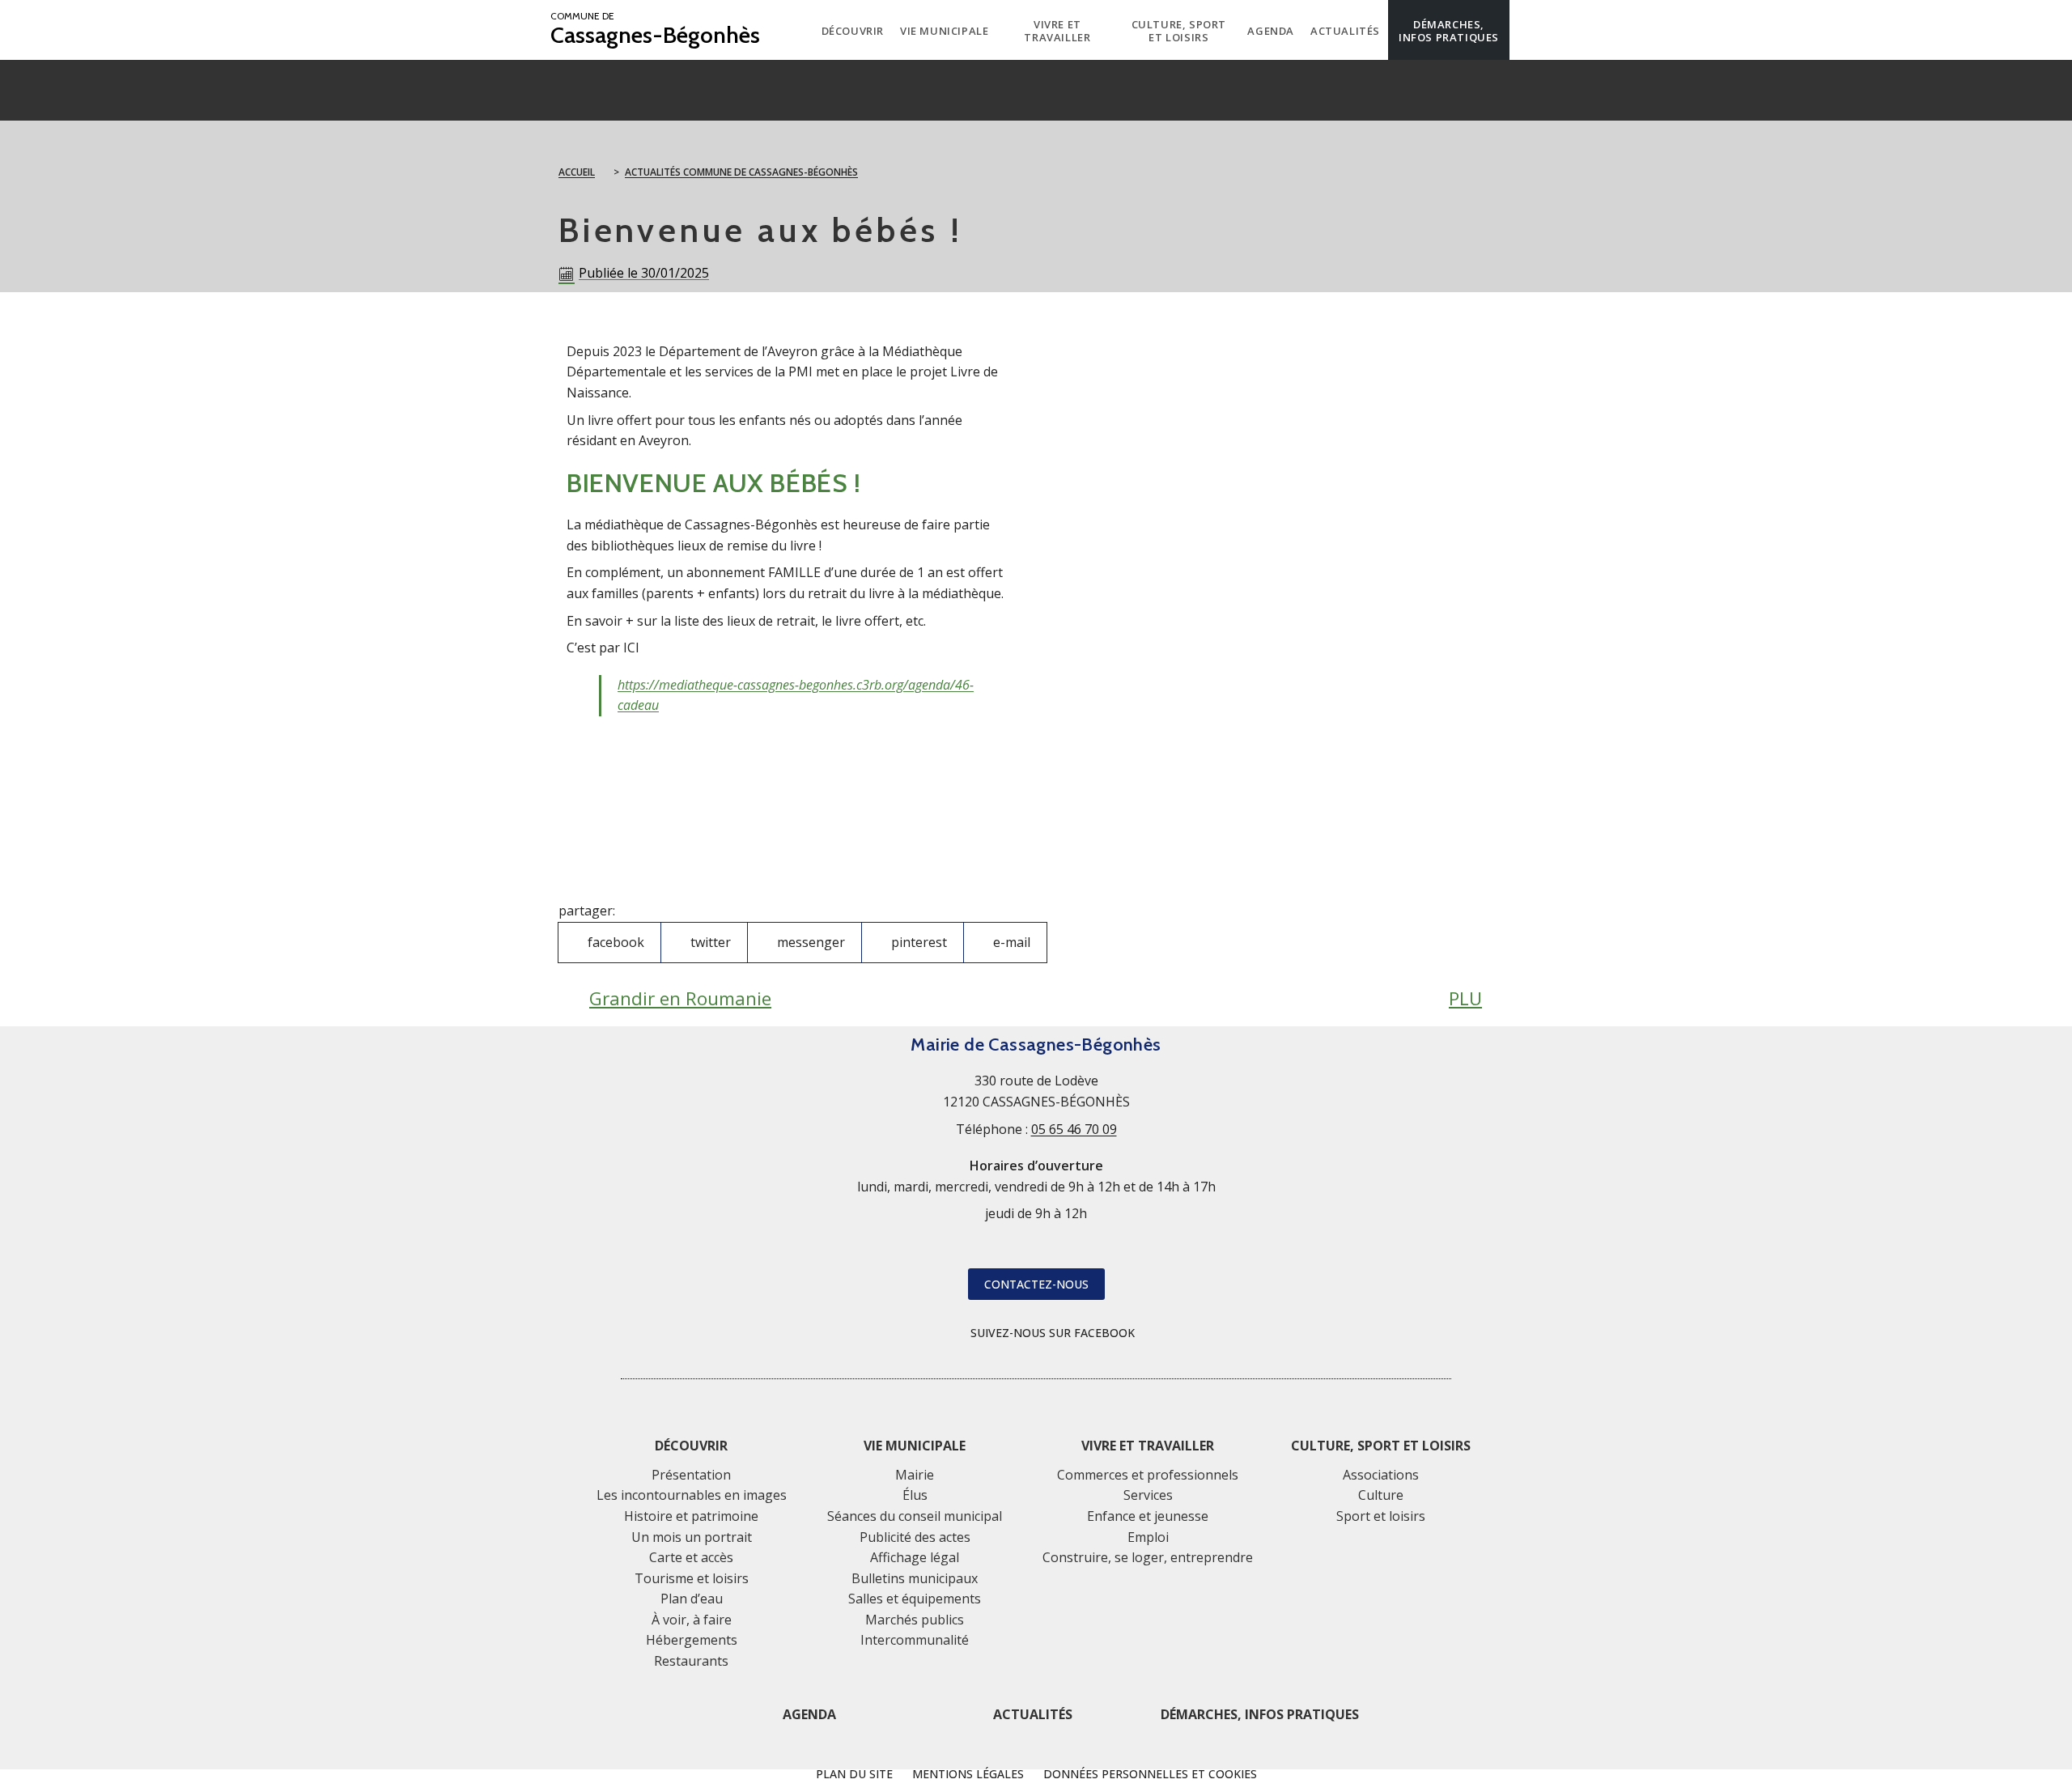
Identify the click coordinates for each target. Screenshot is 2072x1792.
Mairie (915, 1475)
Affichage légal (915, 1557)
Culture (1381, 1495)
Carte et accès (691, 1557)
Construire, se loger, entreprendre (1148, 1557)
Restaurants (691, 1661)
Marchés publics (915, 1620)
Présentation (691, 1475)
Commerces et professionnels (1148, 1475)
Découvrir (691, 1446)
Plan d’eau (692, 1599)
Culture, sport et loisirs (1381, 1446)
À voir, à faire (692, 1620)
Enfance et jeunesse (1148, 1516)
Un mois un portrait (692, 1537)
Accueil (577, 172)
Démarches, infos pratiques (1260, 1714)
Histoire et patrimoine (691, 1516)
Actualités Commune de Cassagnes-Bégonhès (741, 172)
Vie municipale (915, 1446)
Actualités (1033, 1714)
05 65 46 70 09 (1074, 1129)
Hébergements (692, 1640)
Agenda (809, 1714)
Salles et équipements (915, 1599)
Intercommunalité (915, 1640)
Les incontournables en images (692, 1495)
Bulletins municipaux (915, 1578)
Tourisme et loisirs (692, 1578)
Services (1148, 1495)
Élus (915, 1495)
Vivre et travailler (1148, 1446)
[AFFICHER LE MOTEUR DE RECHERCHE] (1522, 30)
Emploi (1148, 1537)
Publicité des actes (915, 1537)
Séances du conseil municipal (915, 1516)
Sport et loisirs (1381, 1516)
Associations (1381, 1475)
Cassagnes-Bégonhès (655, 30)
